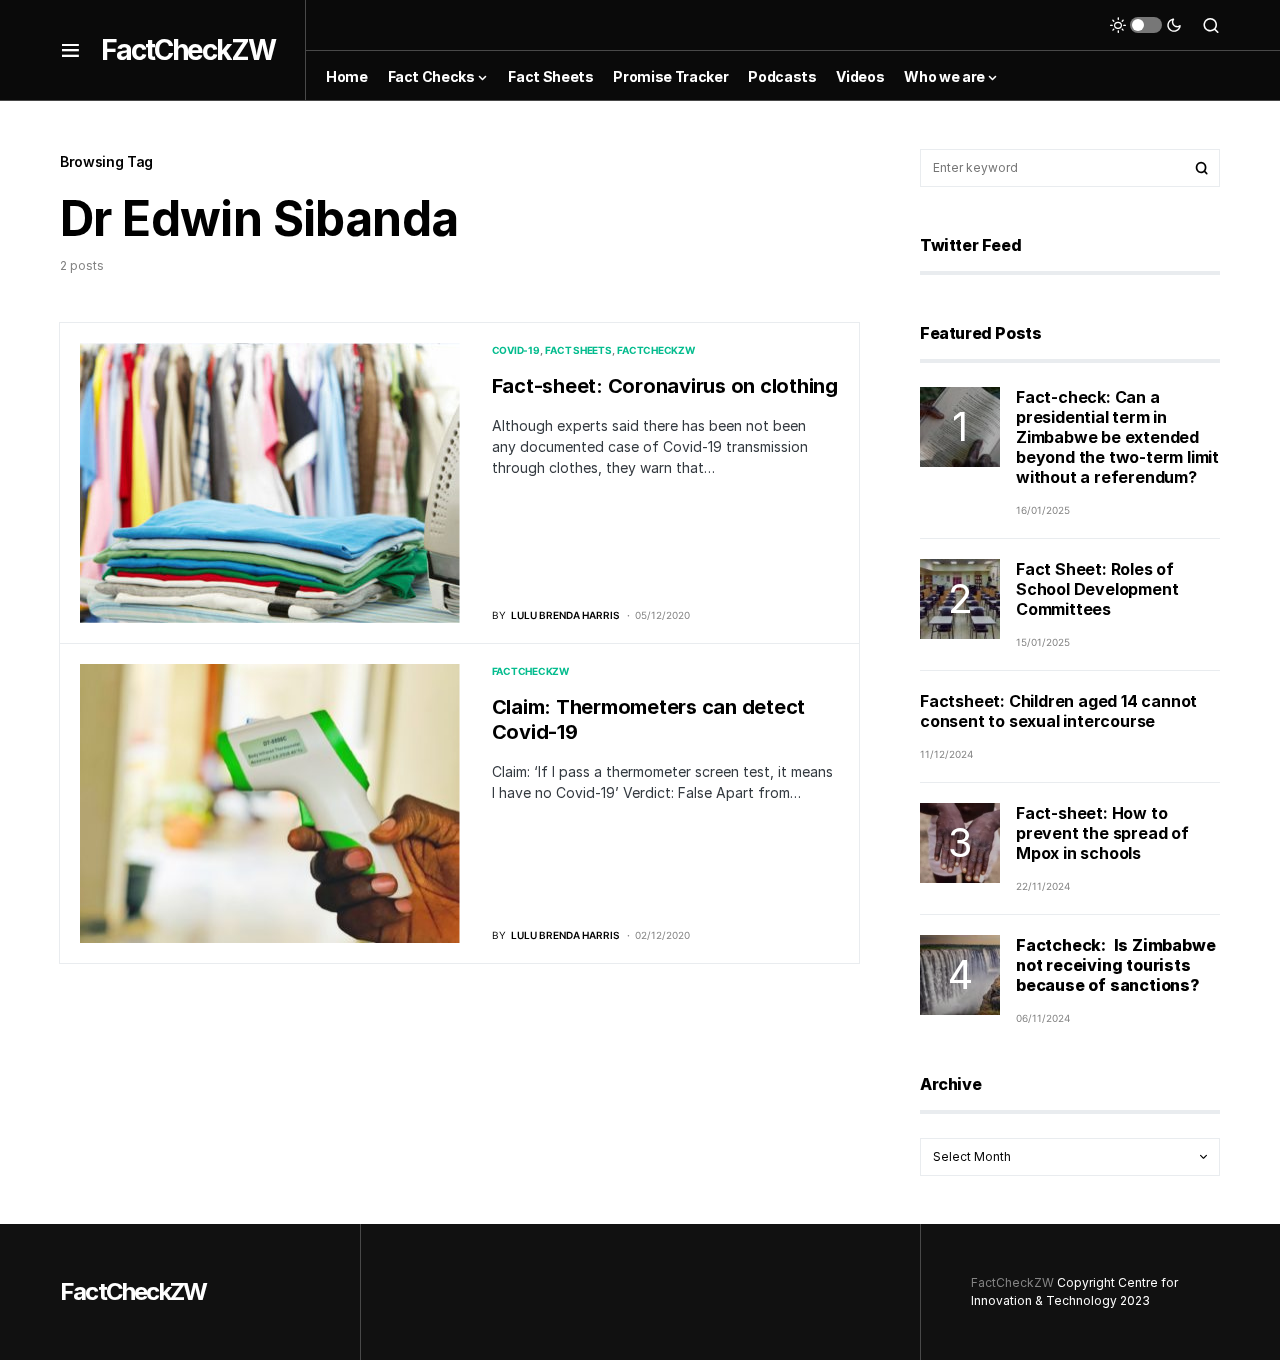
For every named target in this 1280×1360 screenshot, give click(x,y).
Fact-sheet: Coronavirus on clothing (665, 386)
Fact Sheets (578, 350)
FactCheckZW (188, 50)
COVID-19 (516, 350)
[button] (70, 50)
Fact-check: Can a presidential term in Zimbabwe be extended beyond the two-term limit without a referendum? (1117, 437)
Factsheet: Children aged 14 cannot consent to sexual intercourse (1058, 711)
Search (1202, 168)
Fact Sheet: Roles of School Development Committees (1097, 589)
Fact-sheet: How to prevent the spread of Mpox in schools (1102, 833)
